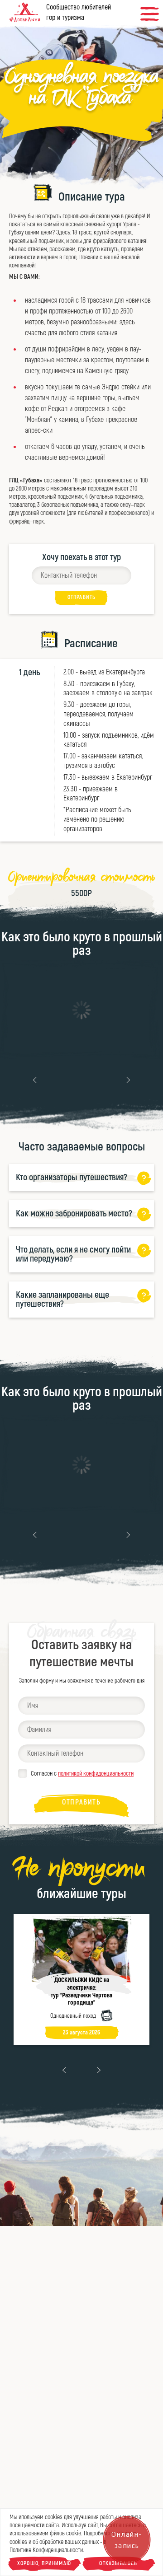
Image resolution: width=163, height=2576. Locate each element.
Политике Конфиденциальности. (47, 2550)
